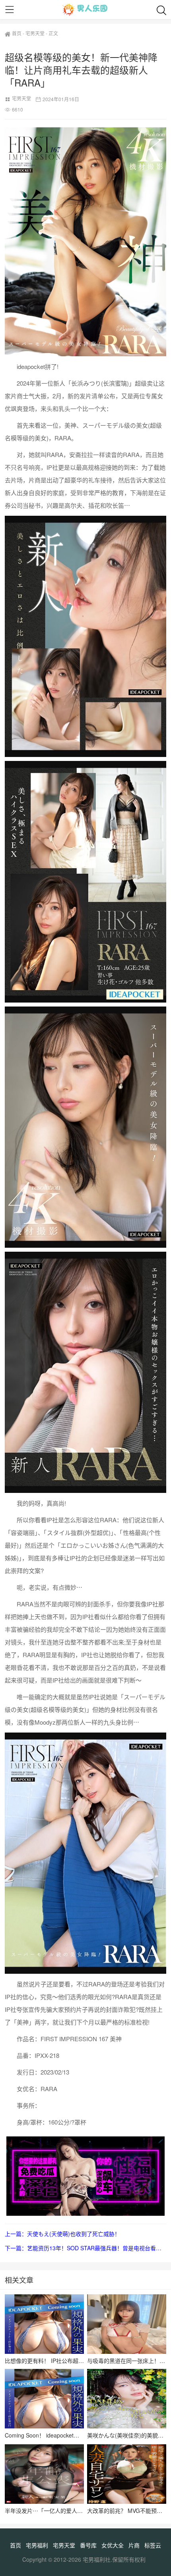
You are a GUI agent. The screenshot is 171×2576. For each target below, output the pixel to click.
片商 (134, 2545)
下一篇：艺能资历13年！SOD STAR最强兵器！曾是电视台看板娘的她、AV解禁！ (85, 2248)
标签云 (153, 2545)
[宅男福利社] (85, 10)
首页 (17, 33)
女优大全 (113, 2545)
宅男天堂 (35, 33)
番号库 (88, 2545)
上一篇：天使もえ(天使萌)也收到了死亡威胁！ (62, 2234)
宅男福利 (37, 2545)
